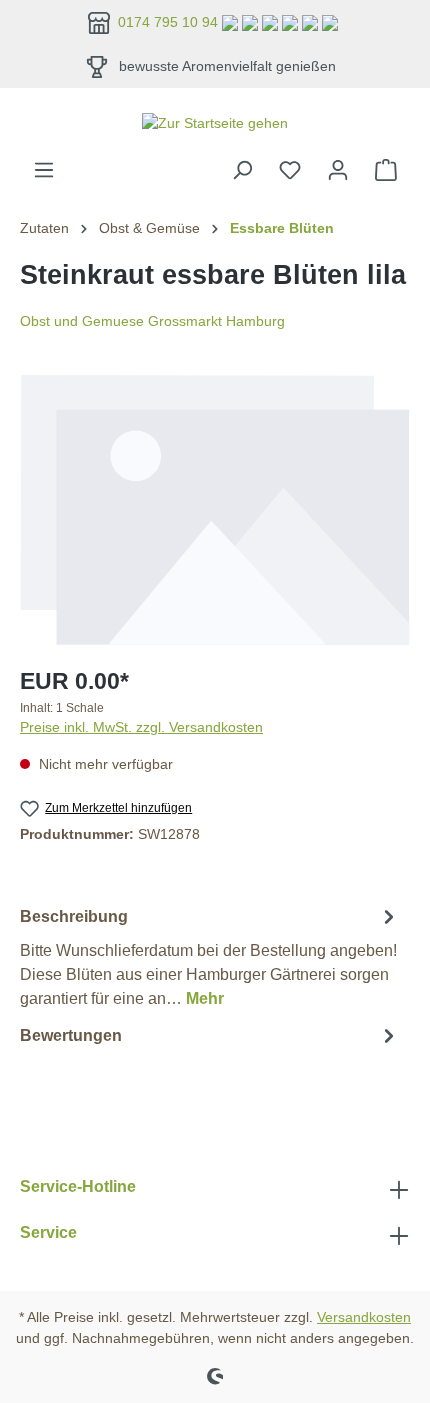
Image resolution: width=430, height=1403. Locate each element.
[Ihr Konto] (338, 170)
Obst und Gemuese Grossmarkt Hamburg (152, 321)
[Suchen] (242, 170)
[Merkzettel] (290, 170)
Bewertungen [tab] (71, 1035)
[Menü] (44, 170)
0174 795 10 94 (170, 22)
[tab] (210, 956)
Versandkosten (364, 1317)
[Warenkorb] (386, 170)
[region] (215, 510)
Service (48, 1232)
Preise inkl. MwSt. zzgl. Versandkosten (141, 727)
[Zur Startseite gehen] (215, 123)
